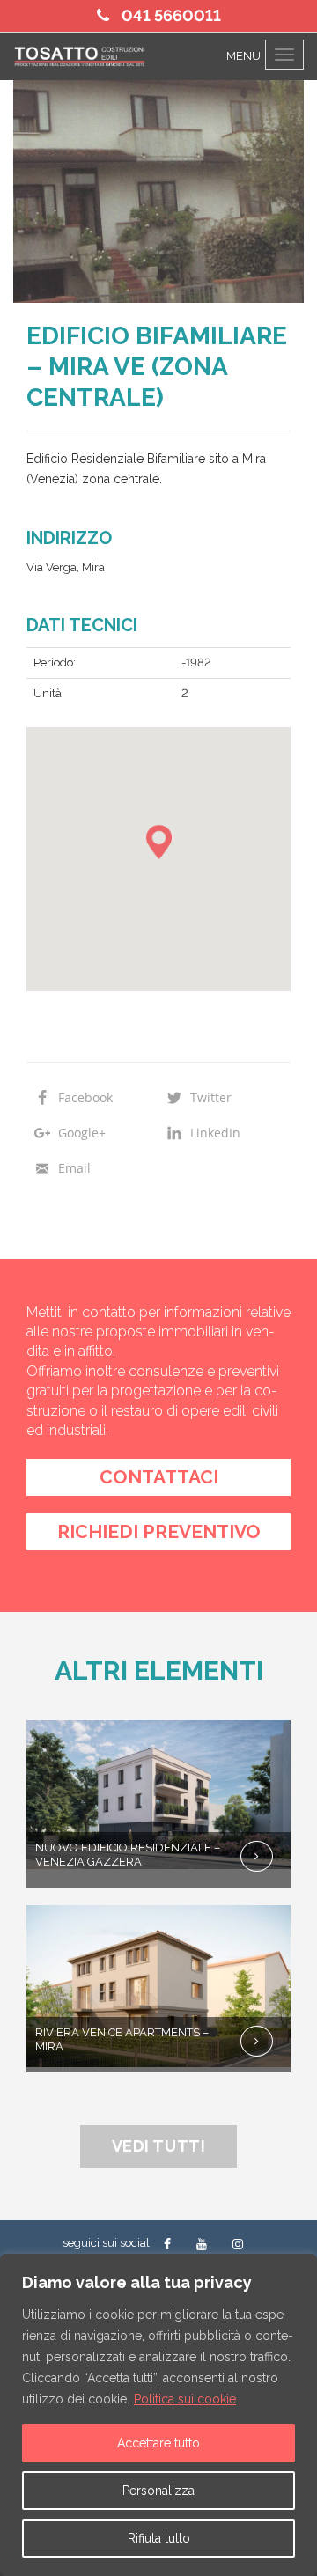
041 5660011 (170, 15)
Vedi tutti (158, 2146)
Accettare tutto (158, 2443)
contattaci (159, 1477)
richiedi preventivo (159, 1531)
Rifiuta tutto (159, 2538)
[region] (158, 2415)
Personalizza (158, 2491)
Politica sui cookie (185, 2399)
